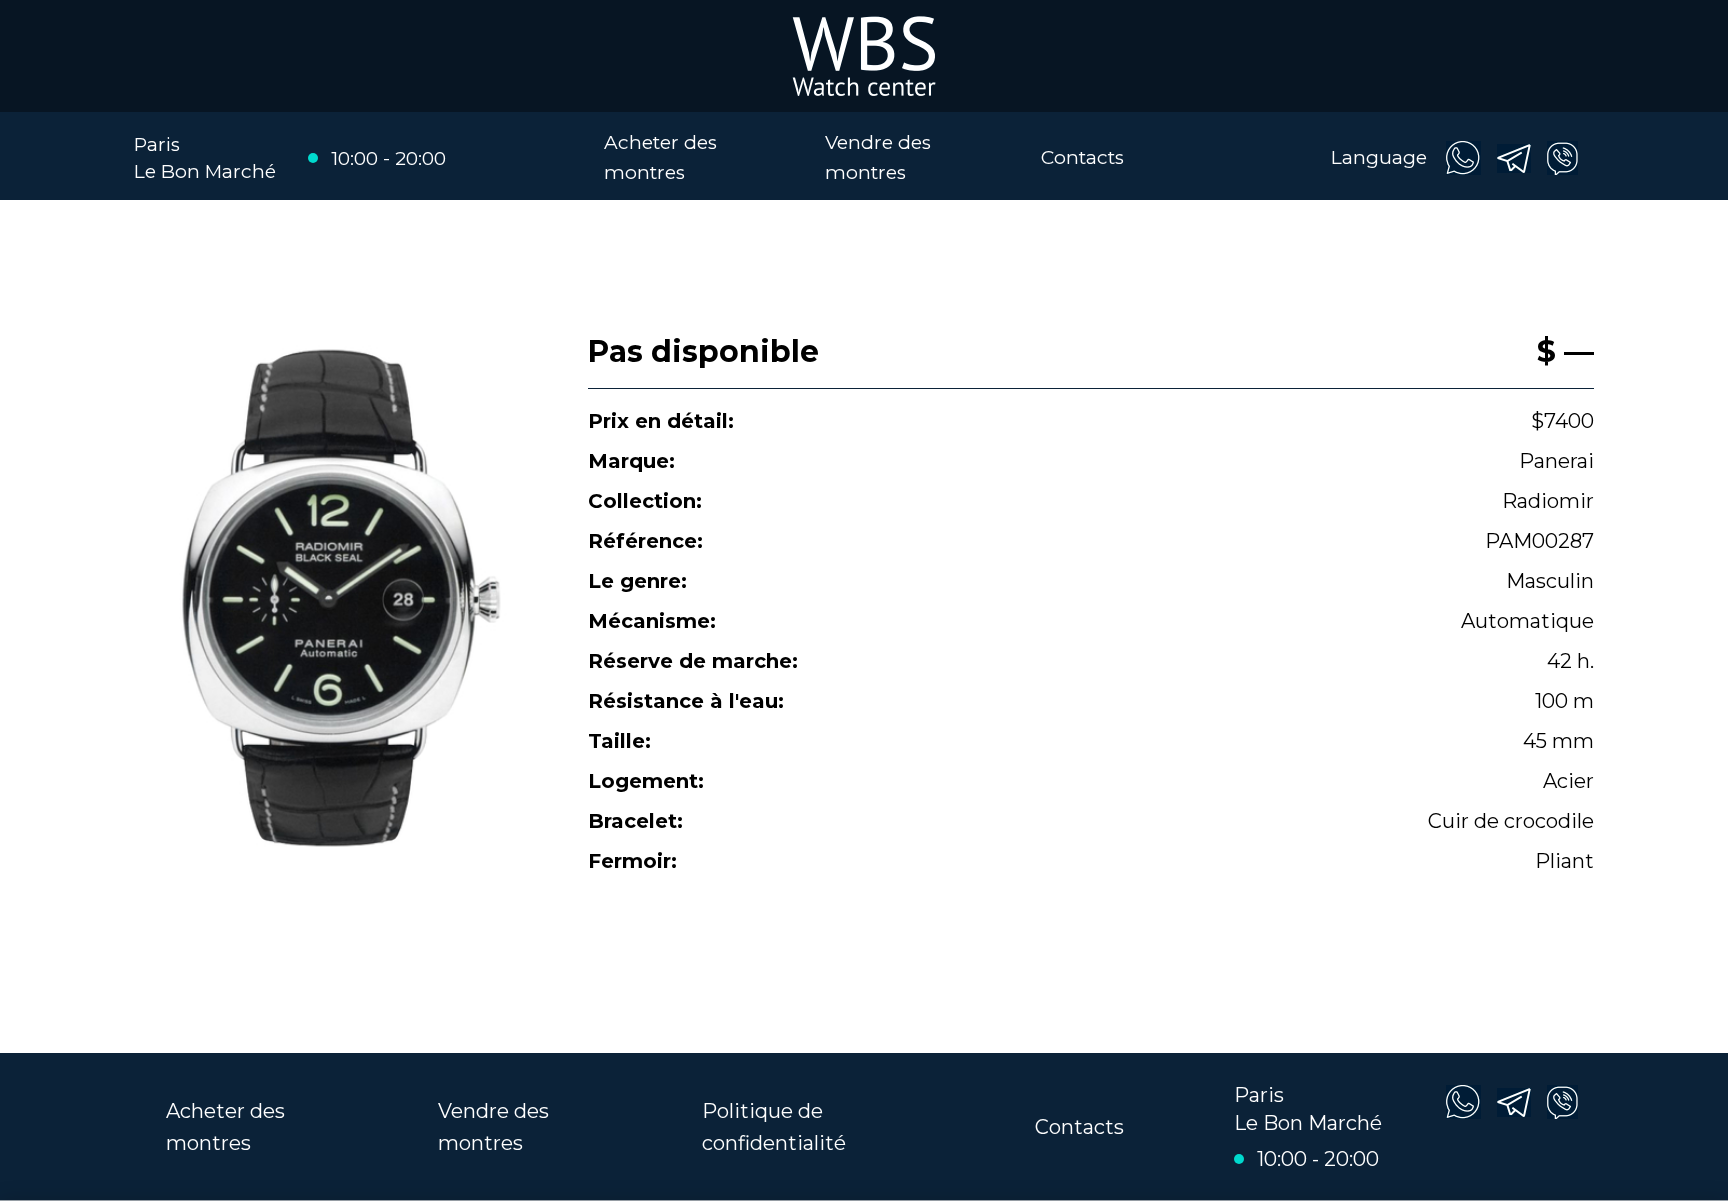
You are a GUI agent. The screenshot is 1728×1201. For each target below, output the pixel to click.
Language (1379, 157)
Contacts (1082, 157)
